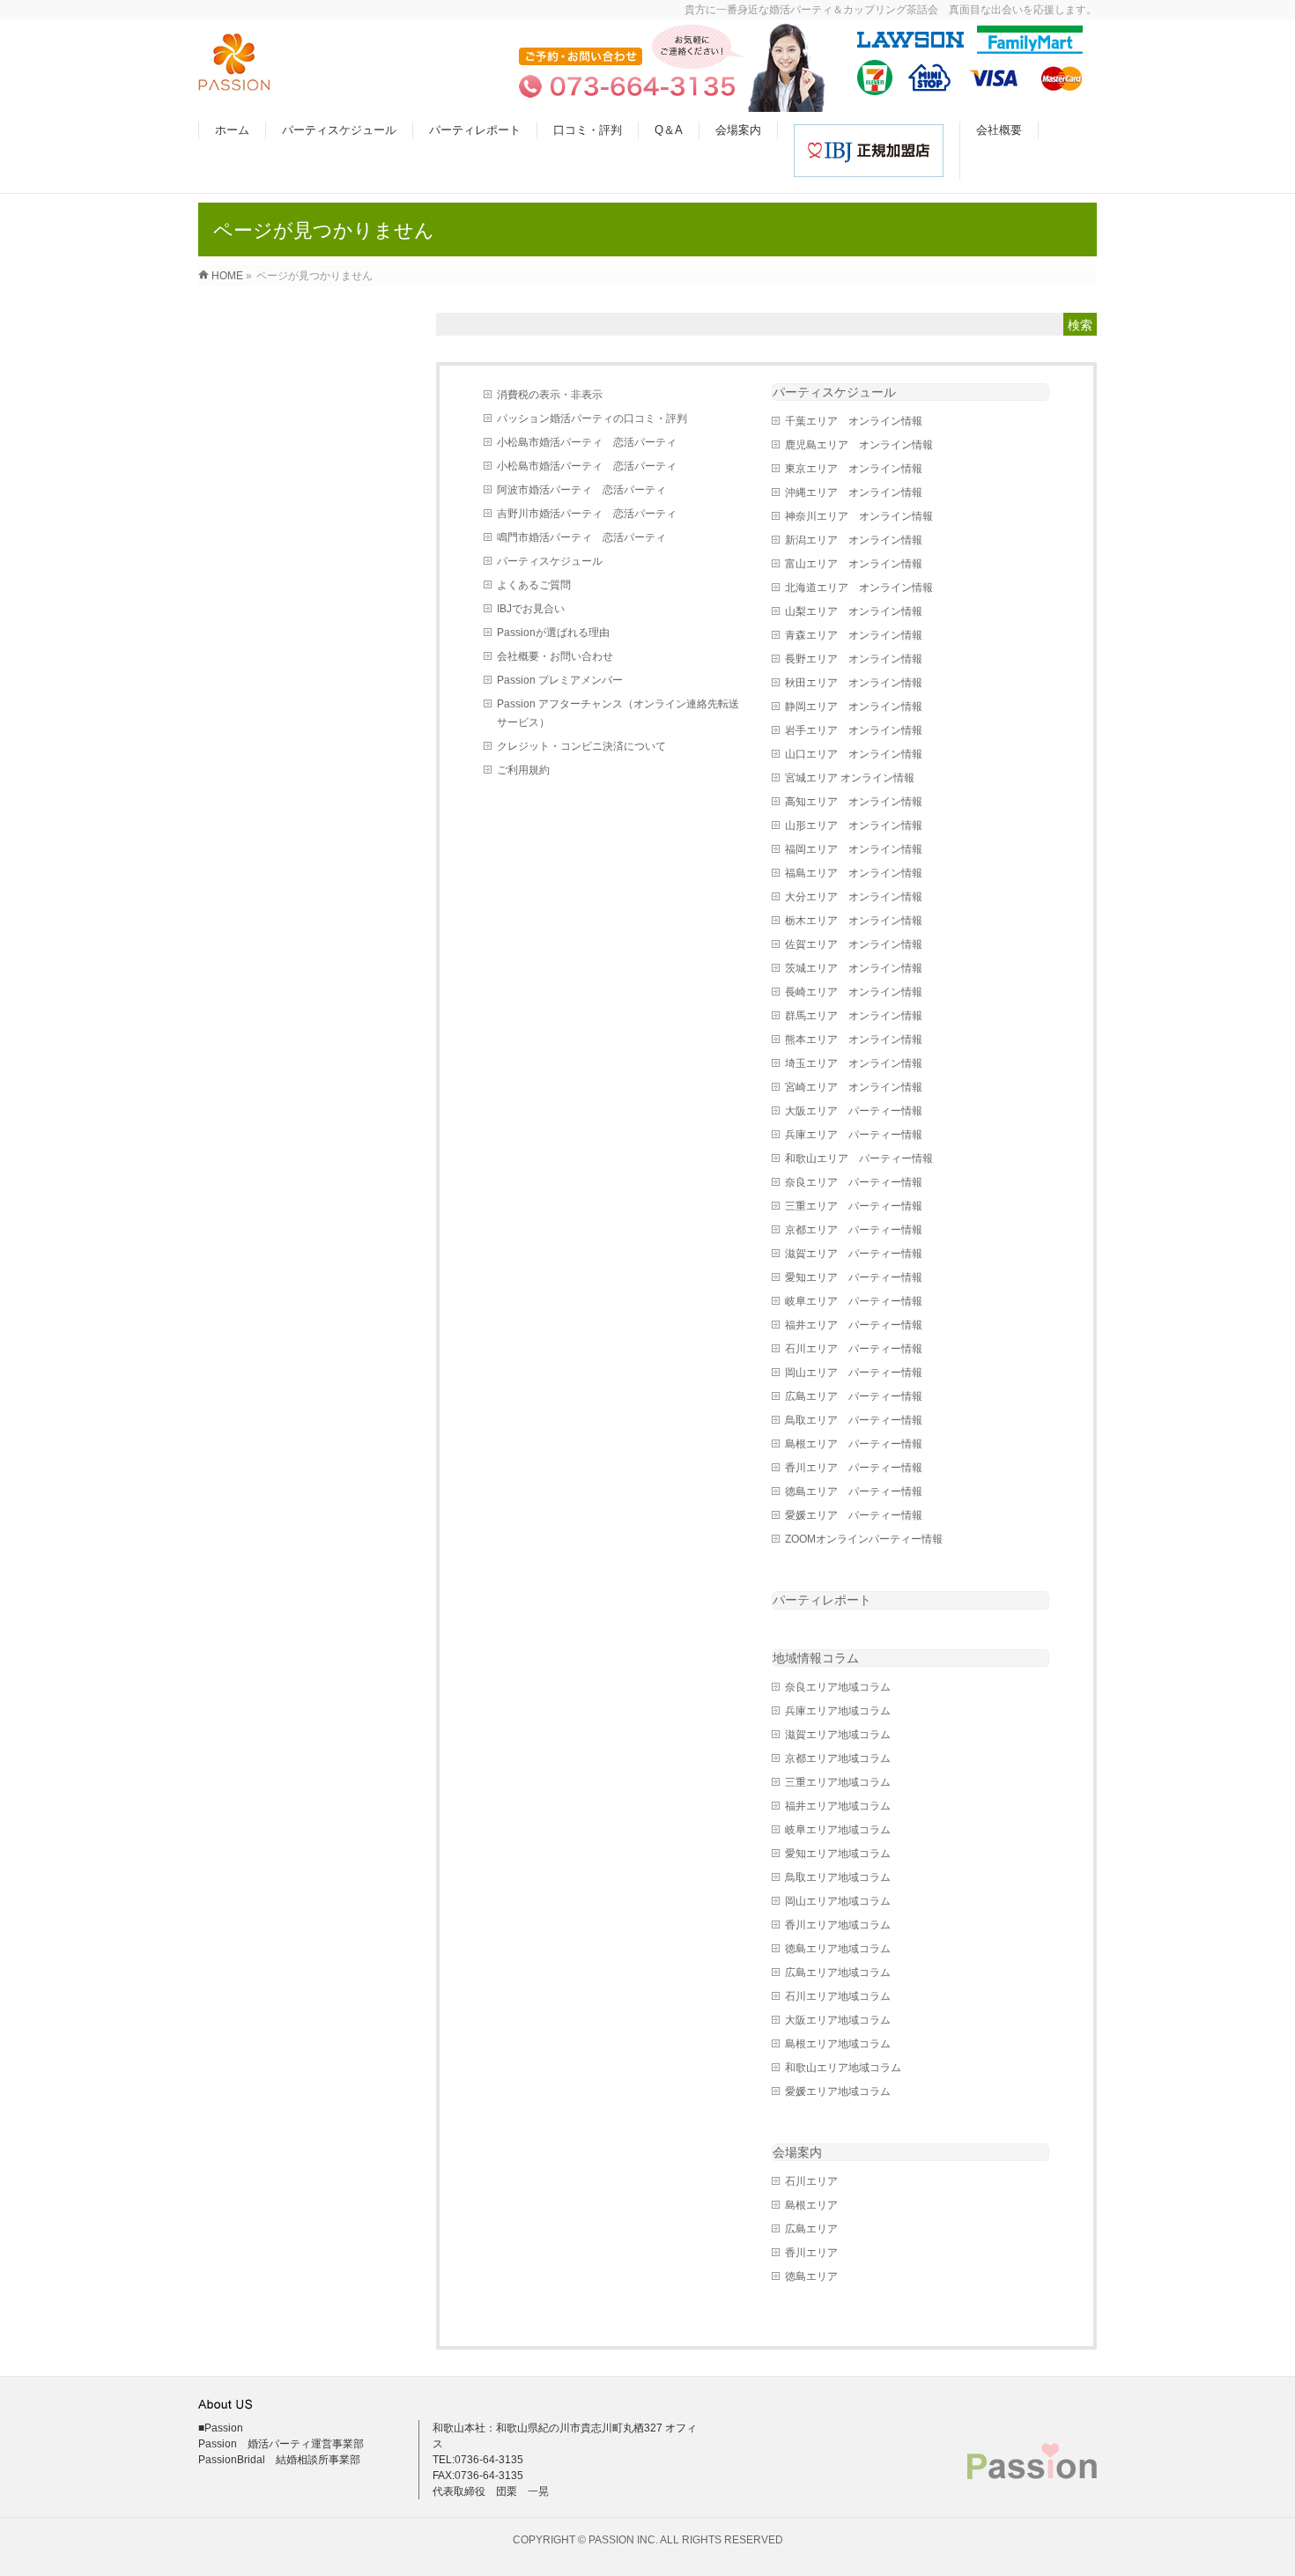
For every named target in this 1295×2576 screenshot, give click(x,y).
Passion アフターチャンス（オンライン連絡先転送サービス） (618, 713)
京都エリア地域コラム (838, 1758)
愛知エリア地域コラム (838, 1854)
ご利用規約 (523, 770)
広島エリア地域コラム (838, 1973)
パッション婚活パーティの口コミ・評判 (592, 418)
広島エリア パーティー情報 (854, 1396)
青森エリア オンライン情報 (854, 635)
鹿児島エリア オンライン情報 (859, 445)
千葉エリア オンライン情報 (854, 421)
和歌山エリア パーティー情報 (859, 1158)
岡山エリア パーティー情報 (854, 1373)
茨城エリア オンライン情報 (854, 968)
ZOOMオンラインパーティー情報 (864, 1539)
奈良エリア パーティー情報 (854, 1182)
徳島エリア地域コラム (838, 1949)
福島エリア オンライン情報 (854, 873)
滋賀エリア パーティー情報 (854, 1254)
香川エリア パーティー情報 (854, 1468)
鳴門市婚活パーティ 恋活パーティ (581, 537)
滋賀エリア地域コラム (838, 1735)
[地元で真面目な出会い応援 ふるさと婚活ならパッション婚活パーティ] (234, 81)
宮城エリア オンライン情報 (850, 778)
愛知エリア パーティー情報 (854, 1277)
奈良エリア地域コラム (838, 1687)
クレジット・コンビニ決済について (581, 746)
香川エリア (811, 2253)
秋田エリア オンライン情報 (854, 683)
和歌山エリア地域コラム (843, 2068)
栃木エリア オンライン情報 (854, 921)
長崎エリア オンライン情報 (854, 992)
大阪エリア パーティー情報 (854, 1111)
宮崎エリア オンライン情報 (854, 1087)
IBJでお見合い (531, 609)
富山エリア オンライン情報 (854, 564)
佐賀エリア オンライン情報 (854, 944)
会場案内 (797, 2152)
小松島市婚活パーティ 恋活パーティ (587, 442)
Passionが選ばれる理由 (553, 633)
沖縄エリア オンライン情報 (854, 492)
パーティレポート (822, 1600)
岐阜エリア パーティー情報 (854, 1301)
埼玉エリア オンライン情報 (854, 1063)
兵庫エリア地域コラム (838, 1711)
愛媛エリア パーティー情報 (854, 1515)
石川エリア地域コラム (838, 1996)
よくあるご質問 (534, 585)
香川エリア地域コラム (838, 1925)
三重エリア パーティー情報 (854, 1206)
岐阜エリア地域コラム (838, 1830)
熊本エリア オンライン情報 (854, 1040)
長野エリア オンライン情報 (854, 659)
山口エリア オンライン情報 (854, 754)
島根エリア (811, 2205)
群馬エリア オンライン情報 (854, 1016)
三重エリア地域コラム (838, 1782)
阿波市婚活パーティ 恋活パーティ (581, 490)
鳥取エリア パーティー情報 (854, 1420)
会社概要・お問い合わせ (555, 656)
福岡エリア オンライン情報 (854, 849)
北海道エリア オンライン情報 (859, 588)
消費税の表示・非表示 (550, 395)
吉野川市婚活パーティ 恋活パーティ (587, 514)
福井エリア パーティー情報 (854, 1325)
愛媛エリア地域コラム (838, 2091)
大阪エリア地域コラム (838, 2020)
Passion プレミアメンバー (560, 680)
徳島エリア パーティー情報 (854, 1492)
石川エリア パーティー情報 (854, 1349)
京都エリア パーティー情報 (854, 1230)
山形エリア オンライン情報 (854, 825)
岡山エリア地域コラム (838, 1901)
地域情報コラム (816, 1658)
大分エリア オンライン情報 (854, 897)
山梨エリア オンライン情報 (854, 611)
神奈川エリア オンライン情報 (859, 516)
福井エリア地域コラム (838, 1806)
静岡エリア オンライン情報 (854, 707)
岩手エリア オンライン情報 (854, 730)
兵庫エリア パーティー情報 (854, 1135)
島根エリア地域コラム (838, 2044)
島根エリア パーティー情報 (854, 1444)
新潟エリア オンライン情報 (854, 540)
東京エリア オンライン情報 (854, 469)
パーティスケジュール (550, 561)
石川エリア (811, 2181)
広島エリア (811, 2229)
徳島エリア (811, 2276)
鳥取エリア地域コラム (838, 1877)
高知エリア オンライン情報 (854, 802)
